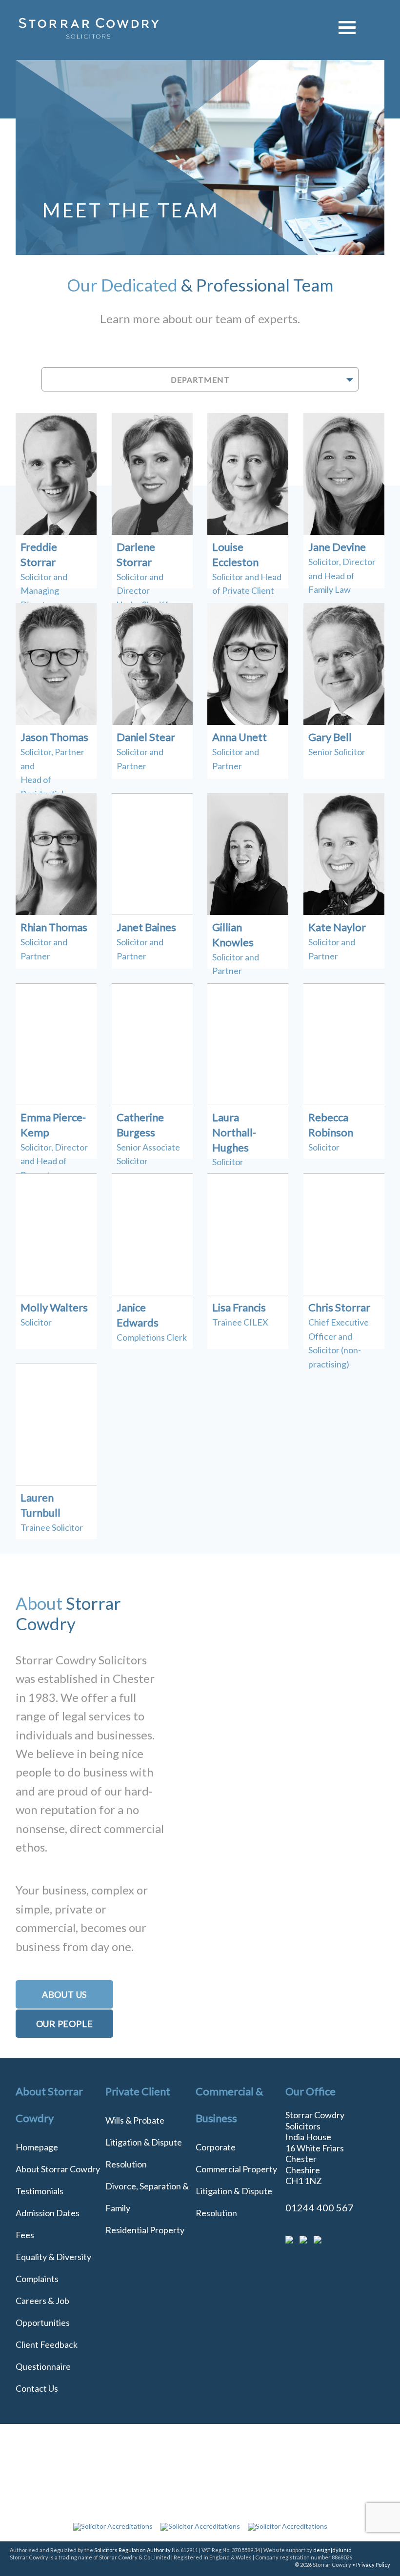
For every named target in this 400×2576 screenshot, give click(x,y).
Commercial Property (236, 2169)
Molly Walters (54, 1307)
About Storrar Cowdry (58, 2169)
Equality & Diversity (53, 2257)
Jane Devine (337, 547)
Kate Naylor (337, 927)
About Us (64, 1994)
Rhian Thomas (54, 927)
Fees (25, 2235)
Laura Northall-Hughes (234, 1132)
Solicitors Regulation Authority (132, 2550)
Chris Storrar (339, 1307)
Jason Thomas (54, 737)
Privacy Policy (373, 2565)
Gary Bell (330, 737)
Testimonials (40, 2191)
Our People (65, 2024)
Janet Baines (146, 927)
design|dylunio (332, 2550)
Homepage (37, 2147)
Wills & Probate (135, 2120)
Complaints (37, 2279)
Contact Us (37, 2388)
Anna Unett (240, 737)
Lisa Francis (239, 1307)
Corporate (216, 2147)
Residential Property (145, 2230)
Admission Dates (48, 2213)
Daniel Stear (146, 737)
